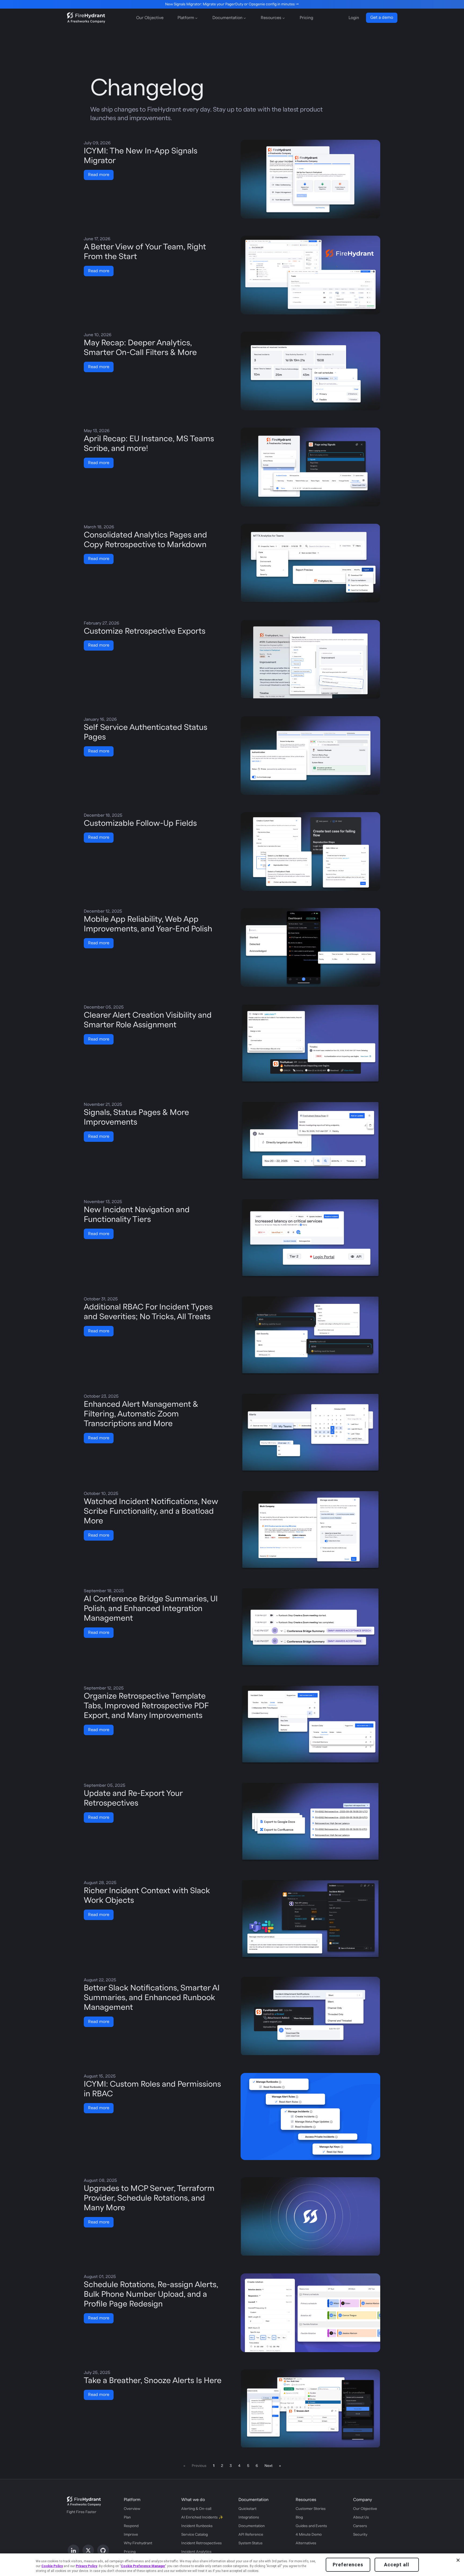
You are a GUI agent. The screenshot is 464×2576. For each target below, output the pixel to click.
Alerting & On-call (196, 2509)
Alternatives (306, 2543)
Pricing (306, 18)
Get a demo (382, 17)
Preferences (348, 2565)
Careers (360, 2526)
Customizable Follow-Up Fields (140, 823)
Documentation (252, 2526)
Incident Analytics (196, 2552)
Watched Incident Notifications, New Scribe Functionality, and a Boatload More (151, 1511)
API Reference (251, 2535)
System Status (251, 2543)
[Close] (458, 2560)
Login (354, 18)
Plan (127, 2517)
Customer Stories (311, 2509)
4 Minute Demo (309, 2535)
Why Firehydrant (138, 2543)
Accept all (397, 2565)
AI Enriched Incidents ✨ (202, 2517)
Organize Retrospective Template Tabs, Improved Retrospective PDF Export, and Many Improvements (146, 1706)
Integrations (249, 2517)
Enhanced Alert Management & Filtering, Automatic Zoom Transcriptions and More (141, 1414)
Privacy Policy (86, 2566)
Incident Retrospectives (202, 2543)
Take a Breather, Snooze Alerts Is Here (153, 2381)
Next (269, 2466)
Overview (132, 2509)
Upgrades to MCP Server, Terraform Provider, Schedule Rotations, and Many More (149, 2198)
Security (360, 2535)
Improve (131, 2535)
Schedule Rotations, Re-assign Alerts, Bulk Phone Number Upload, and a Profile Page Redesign (151, 2294)
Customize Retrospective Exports (145, 631)
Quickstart (247, 2509)
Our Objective (150, 18)
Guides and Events (311, 2526)
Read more (99, 175)
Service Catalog (195, 2535)
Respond (131, 2526)
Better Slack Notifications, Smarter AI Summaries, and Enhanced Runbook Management (152, 1998)
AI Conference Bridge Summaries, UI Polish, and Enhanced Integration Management (151, 1608)
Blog (299, 2517)
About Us (361, 2517)
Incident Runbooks (197, 2526)
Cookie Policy (52, 2566)
